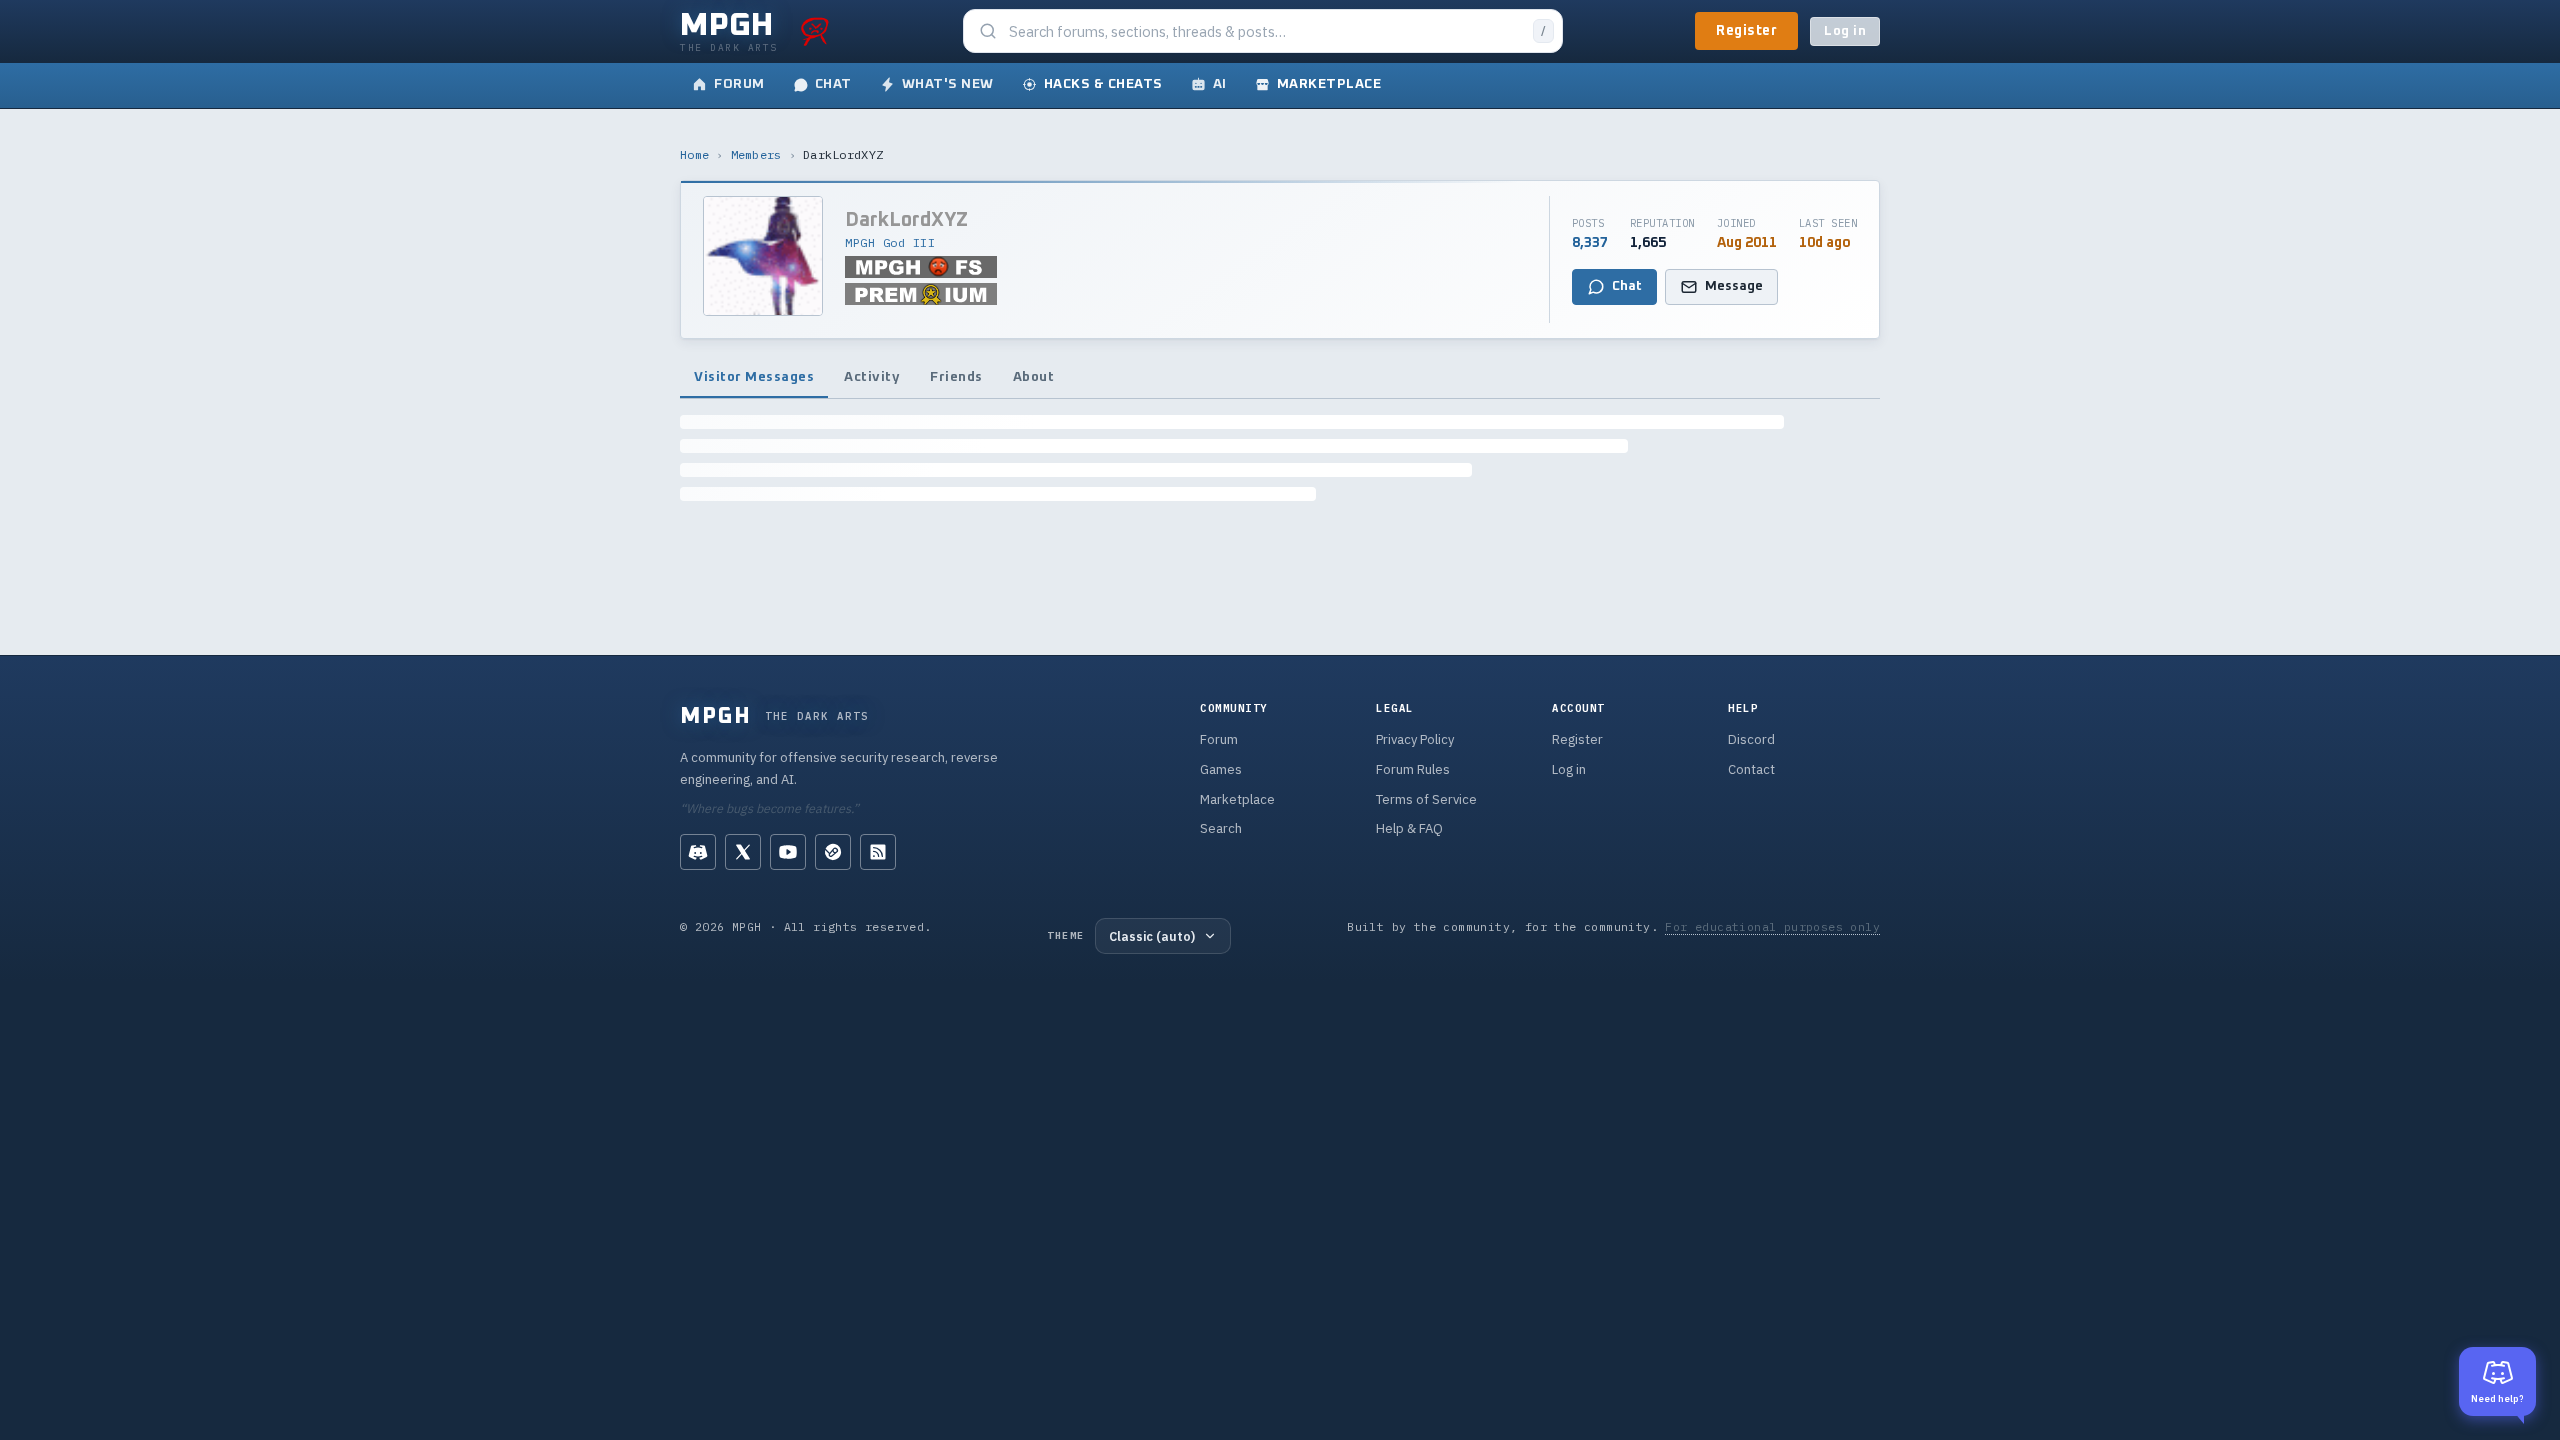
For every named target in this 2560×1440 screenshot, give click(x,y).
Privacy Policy (1415, 739)
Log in (1845, 31)
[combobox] (1265, 31)
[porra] (815, 31)
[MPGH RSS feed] (878, 852)
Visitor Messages (754, 377)
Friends (956, 377)
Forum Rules (1413, 769)
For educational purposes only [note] (1772, 926)
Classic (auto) (1152, 936)
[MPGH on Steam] (833, 852)
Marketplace (1237, 799)
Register (1746, 31)
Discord (1751, 739)
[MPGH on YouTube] (788, 852)
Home (694, 154)
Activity (872, 377)
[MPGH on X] (743, 852)
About (1034, 377)
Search (1221, 828)
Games (1221, 769)
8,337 (1590, 243)
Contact (1751, 769)
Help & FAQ (1409, 828)
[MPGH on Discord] (698, 852)
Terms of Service (1426, 799)
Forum (1219, 739)
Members (756, 154)
